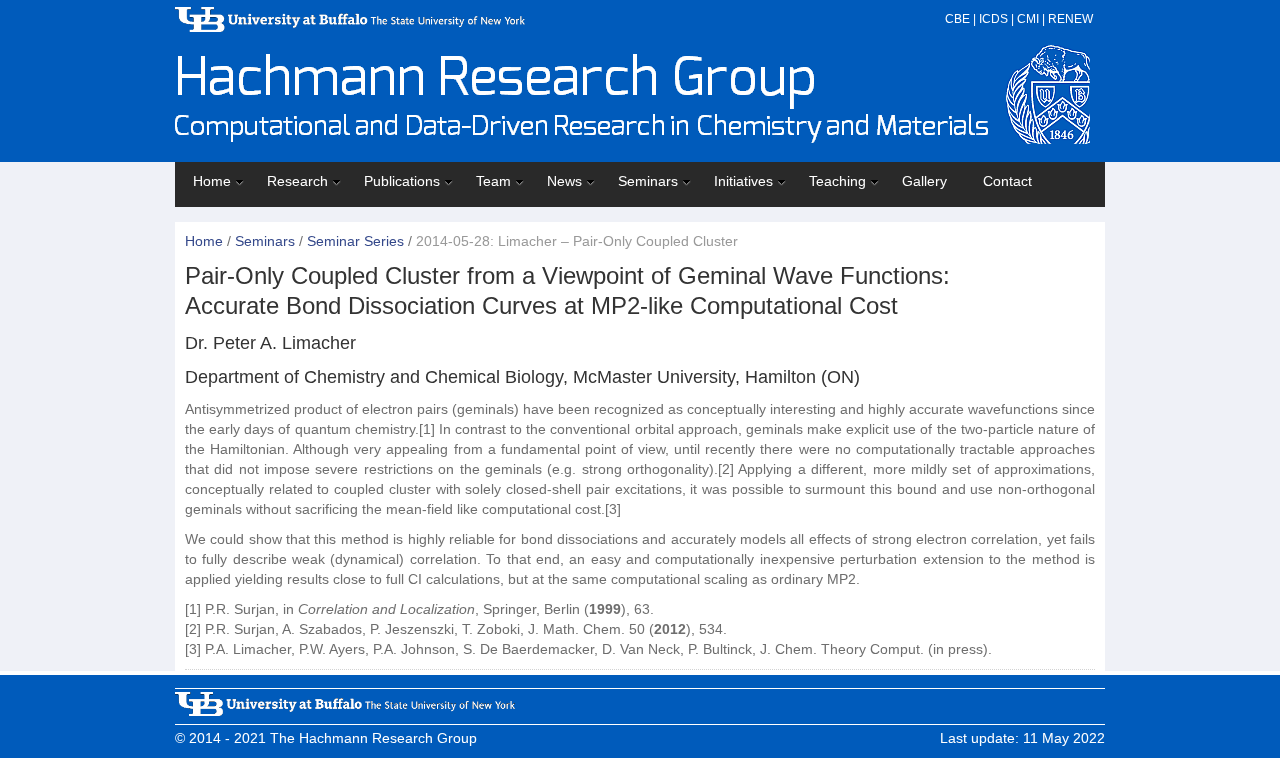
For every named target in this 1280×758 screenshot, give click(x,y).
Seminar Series (355, 241)
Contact (1007, 181)
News (564, 181)
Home (212, 181)
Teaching (837, 181)
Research (297, 181)
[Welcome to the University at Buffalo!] (345, 711)
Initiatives (743, 181)
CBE (957, 19)
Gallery (924, 181)
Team (493, 181)
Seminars (648, 181)
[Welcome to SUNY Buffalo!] (350, 27)
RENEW (1070, 19)
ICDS (993, 19)
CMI (1028, 19)
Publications (402, 181)
